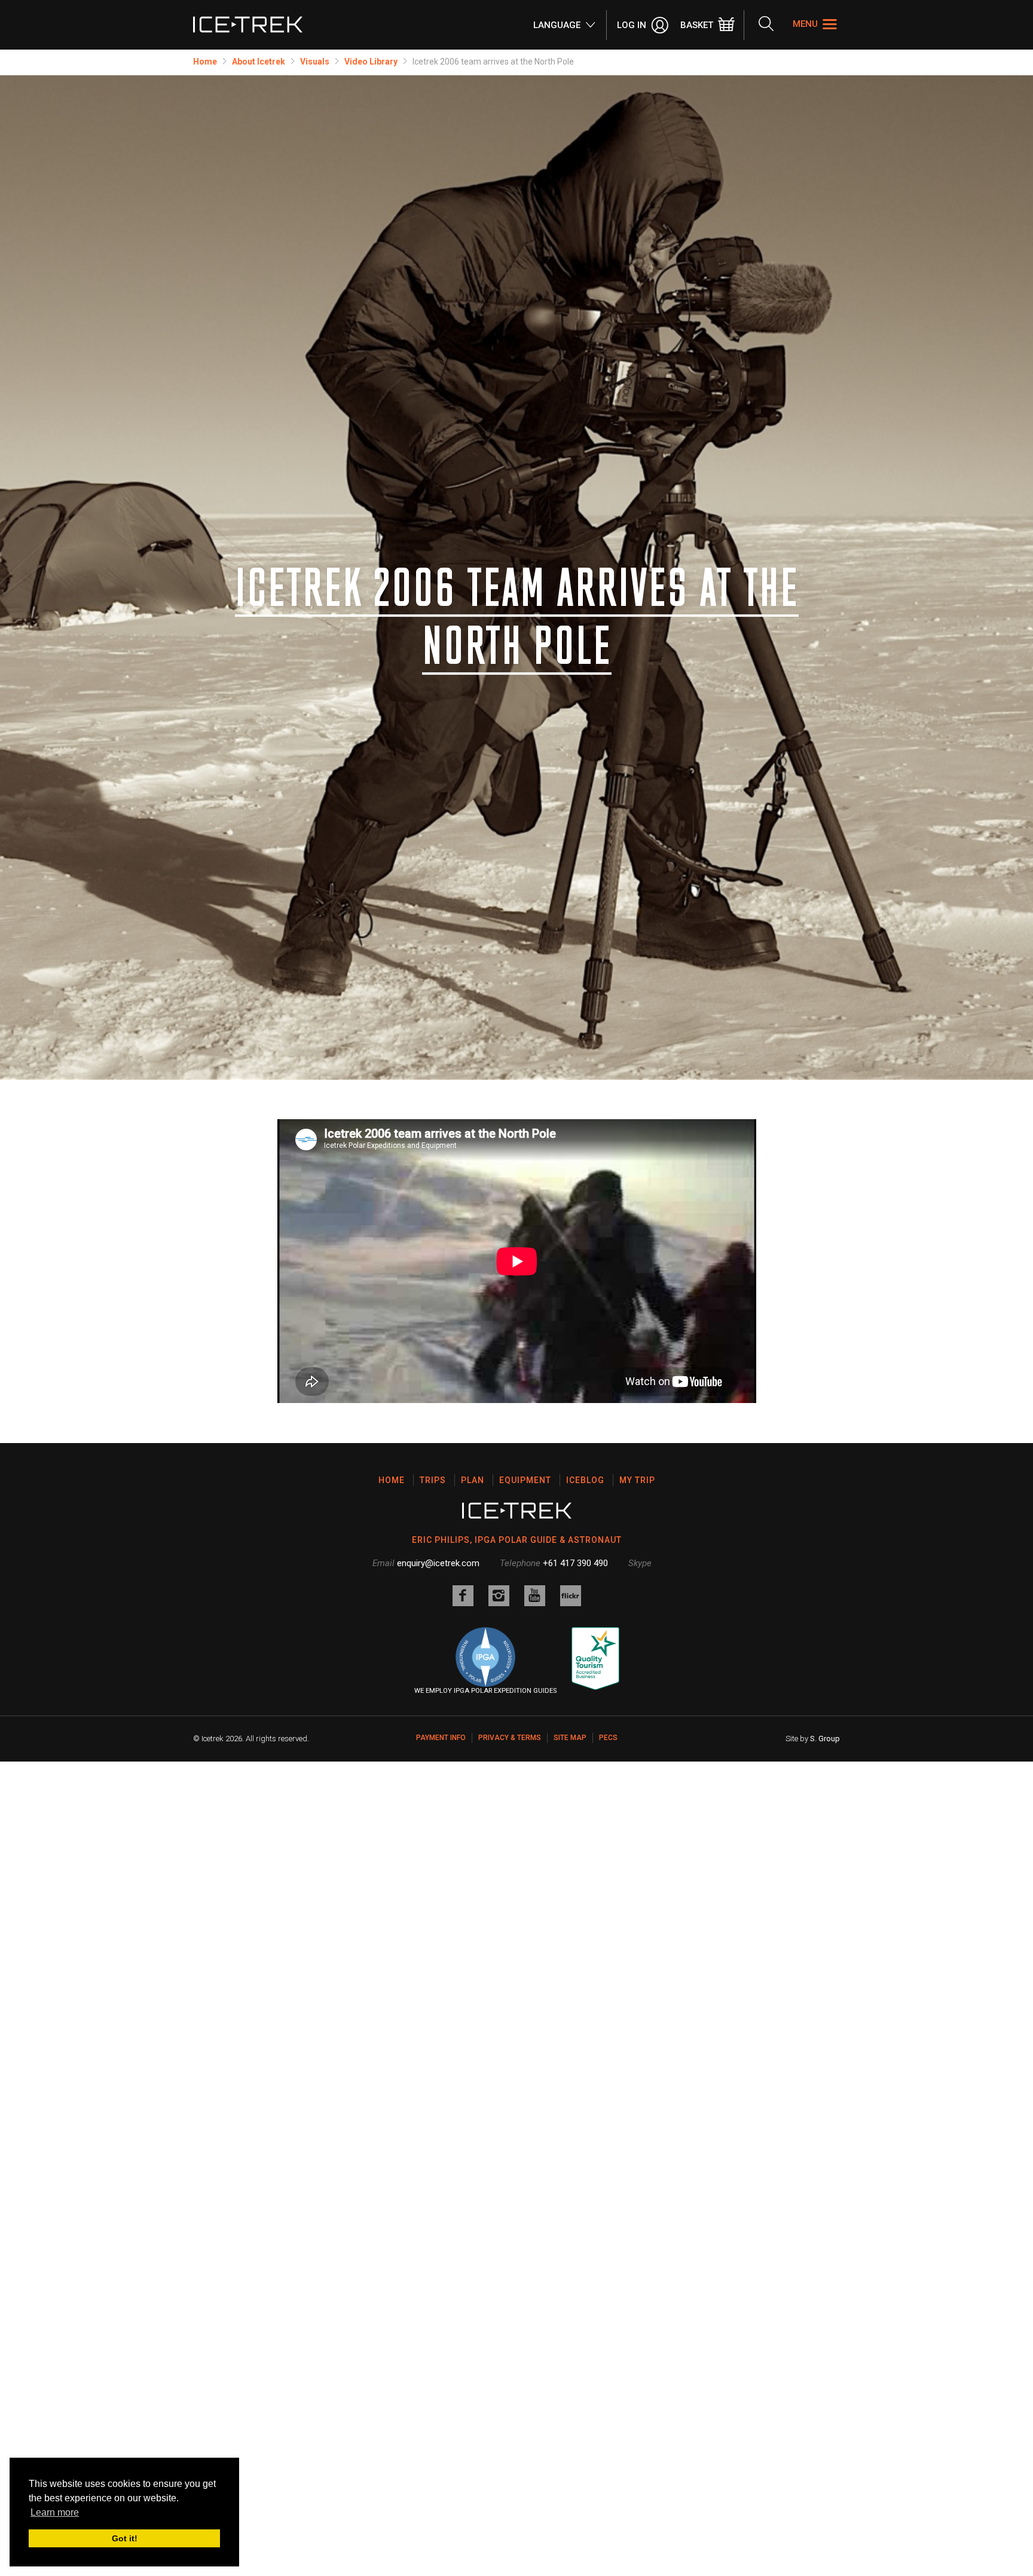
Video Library (371, 62)
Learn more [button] (55, 2512)
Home (205, 62)
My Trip (637, 1480)
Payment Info (441, 1738)
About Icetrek (259, 62)
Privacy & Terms (510, 1738)
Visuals (315, 62)
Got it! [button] (125, 2538)
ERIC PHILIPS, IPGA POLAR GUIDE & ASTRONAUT (517, 1540)
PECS (608, 1738)
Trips (433, 1480)
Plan (473, 1480)
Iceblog (585, 1480)
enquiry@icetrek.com (438, 1563)
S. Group (825, 1739)
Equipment (525, 1480)
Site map (570, 1738)
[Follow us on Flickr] (571, 1596)
